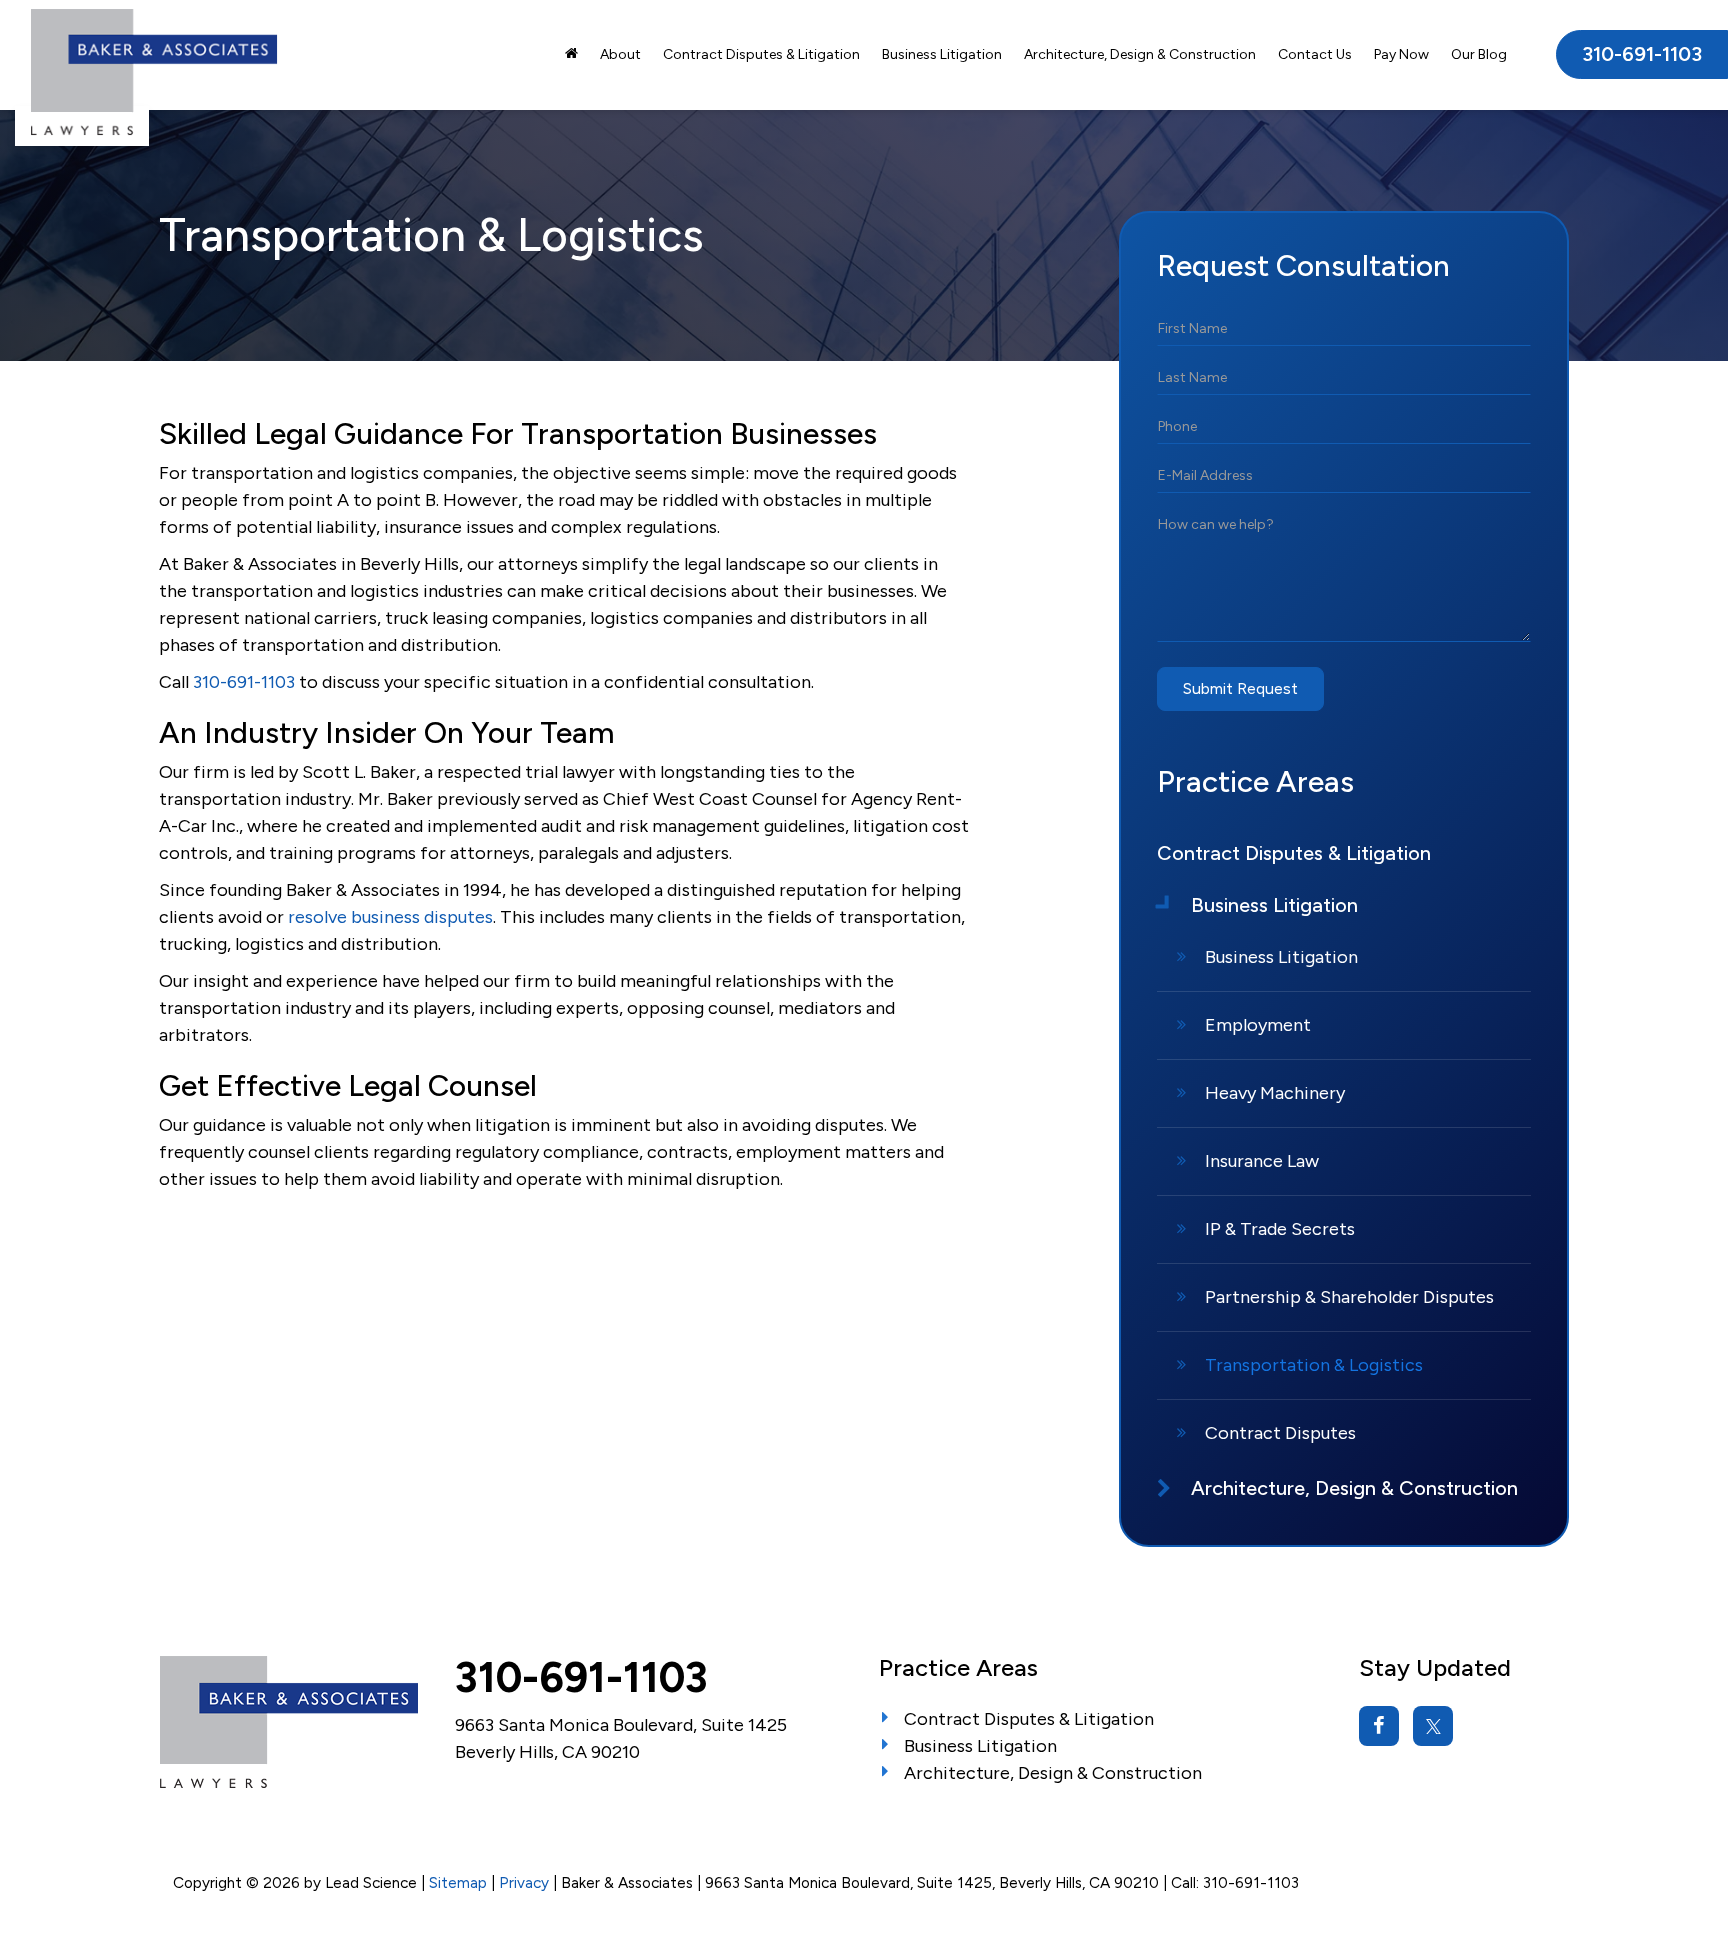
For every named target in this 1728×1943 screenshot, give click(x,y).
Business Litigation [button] (942, 54)
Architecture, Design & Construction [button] (1140, 54)
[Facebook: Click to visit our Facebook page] (1379, 1726)
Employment (1258, 1025)
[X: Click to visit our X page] (1433, 1726)
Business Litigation (1281, 957)
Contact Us (1315, 54)
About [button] (620, 54)
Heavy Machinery (1275, 1093)
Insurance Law (1262, 1161)
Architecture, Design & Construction (1053, 1773)
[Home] (571, 55)
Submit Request (1240, 688)
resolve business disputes (390, 917)
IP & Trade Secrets (1280, 1229)
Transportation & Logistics (1314, 1365)
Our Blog (1479, 54)
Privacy (524, 1882)
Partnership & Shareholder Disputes (1349, 1297)
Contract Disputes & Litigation (761, 54)
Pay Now (1401, 54)
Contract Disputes (1280, 1433)
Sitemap (458, 1882)
